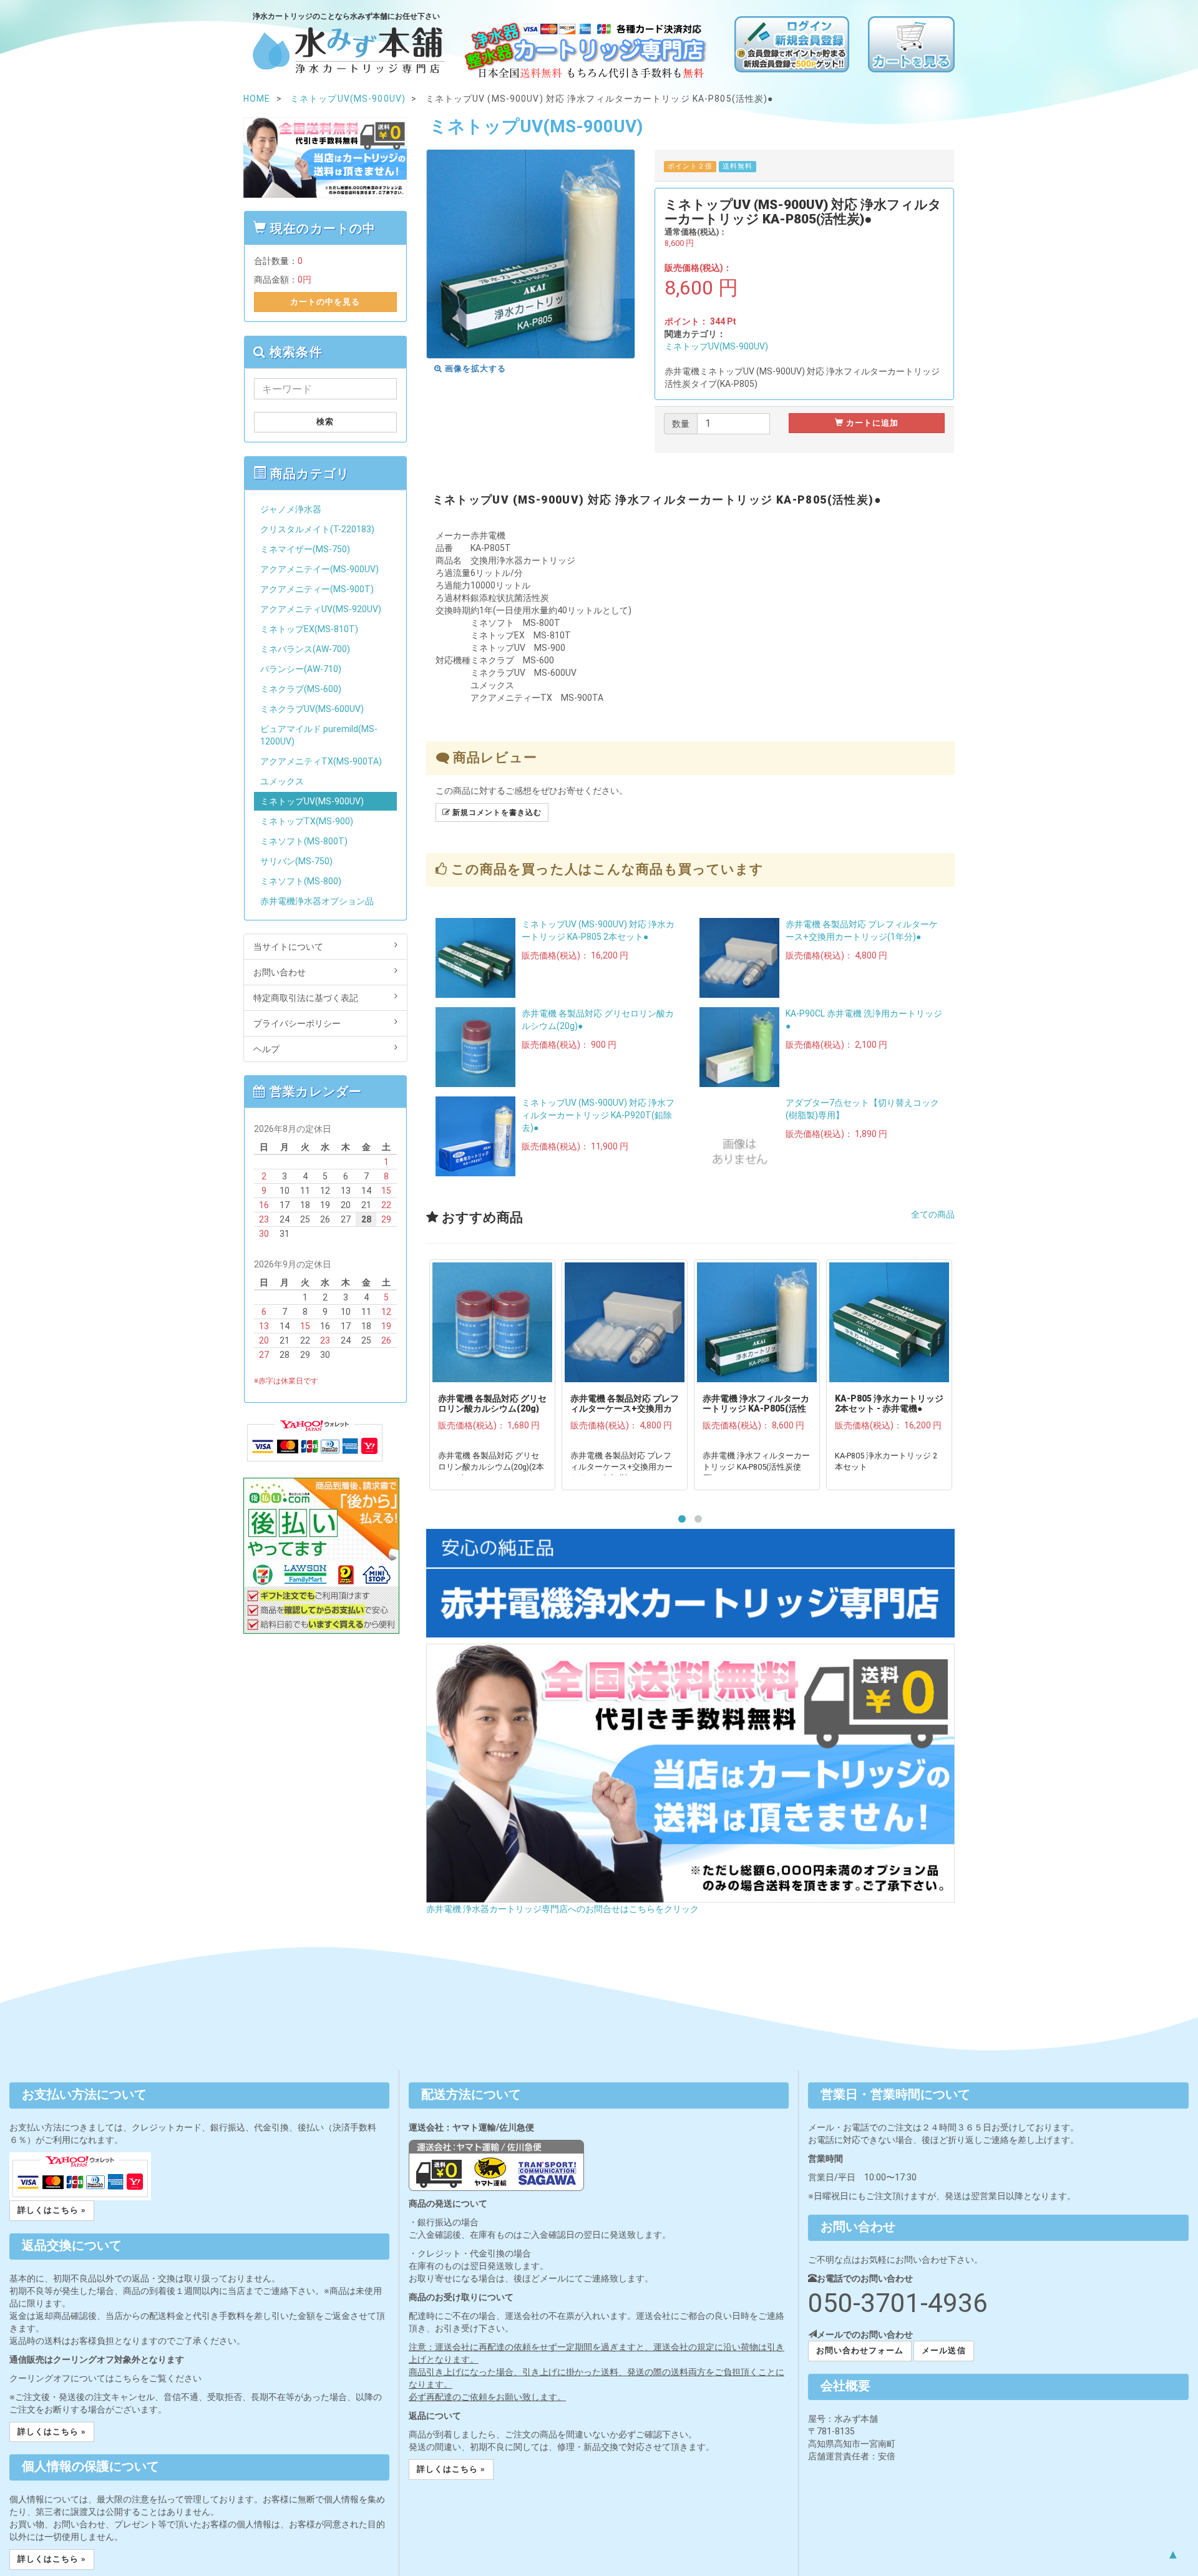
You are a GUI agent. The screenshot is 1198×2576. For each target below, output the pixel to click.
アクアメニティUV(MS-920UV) (321, 609)
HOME (257, 99)
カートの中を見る (325, 302)
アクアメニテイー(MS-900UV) (319, 569)
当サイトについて (288, 947)
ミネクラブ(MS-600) (301, 689)
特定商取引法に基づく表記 (306, 998)
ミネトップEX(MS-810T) (309, 629)
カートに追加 (871, 423)
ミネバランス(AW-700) (305, 649)
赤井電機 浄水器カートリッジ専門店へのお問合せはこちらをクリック (562, 1909)
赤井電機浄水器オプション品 (317, 901)
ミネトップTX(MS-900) (307, 821)
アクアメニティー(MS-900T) (317, 589)
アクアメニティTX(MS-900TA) (321, 761)
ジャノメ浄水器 (291, 509)
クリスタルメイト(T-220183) (317, 529)
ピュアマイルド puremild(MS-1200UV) (319, 735)
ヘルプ (266, 1049)
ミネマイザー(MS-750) (305, 549)
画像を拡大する (474, 368)
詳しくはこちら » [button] (52, 2210)
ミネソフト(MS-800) (301, 881)
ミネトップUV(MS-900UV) (716, 346)
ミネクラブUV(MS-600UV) (312, 709)
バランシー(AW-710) (301, 669)
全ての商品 (933, 1214)
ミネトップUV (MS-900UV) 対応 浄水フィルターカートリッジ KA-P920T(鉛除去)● (598, 1115)
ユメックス (282, 781)
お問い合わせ (280, 972)
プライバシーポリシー (297, 1023)
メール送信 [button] (943, 2350)
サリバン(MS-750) (296, 861)
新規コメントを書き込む (496, 812)
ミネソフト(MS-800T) (304, 841)
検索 (325, 422)
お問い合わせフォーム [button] (860, 2350)
